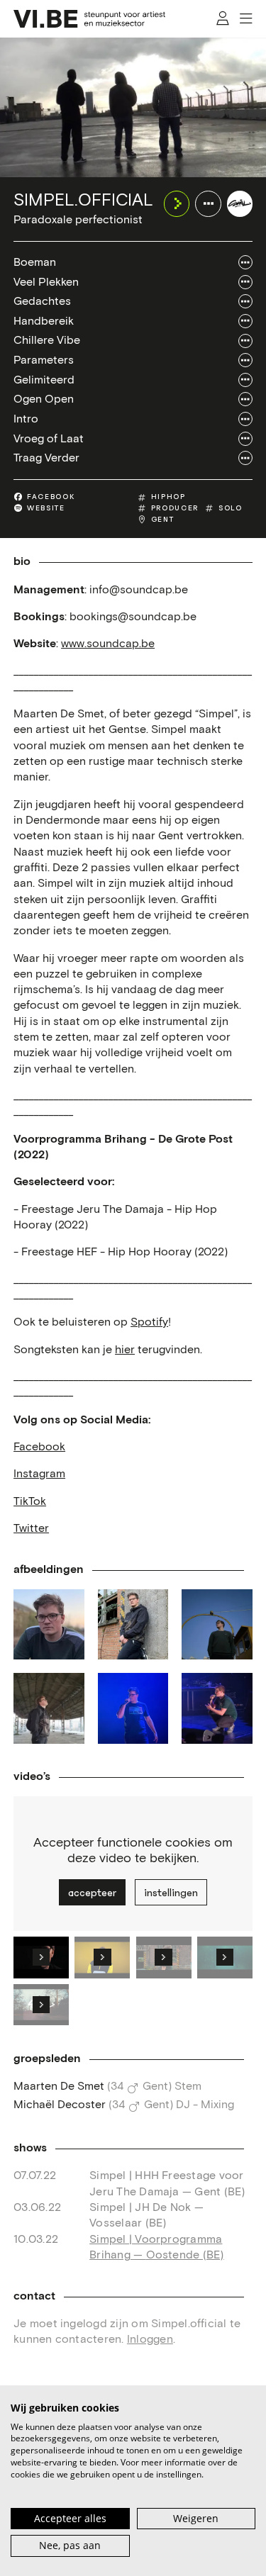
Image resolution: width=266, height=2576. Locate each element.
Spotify (149, 1322)
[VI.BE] (89, 19)
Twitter (31, 1528)
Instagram (39, 1474)
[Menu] (246, 19)
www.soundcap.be (108, 644)
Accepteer (92, 1893)
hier (125, 1350)
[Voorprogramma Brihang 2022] (133, 1708)
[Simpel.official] (240, 203)
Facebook (39, 1447)
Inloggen (150, 2339)
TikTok (30, 1501)
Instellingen (171, 1893)
